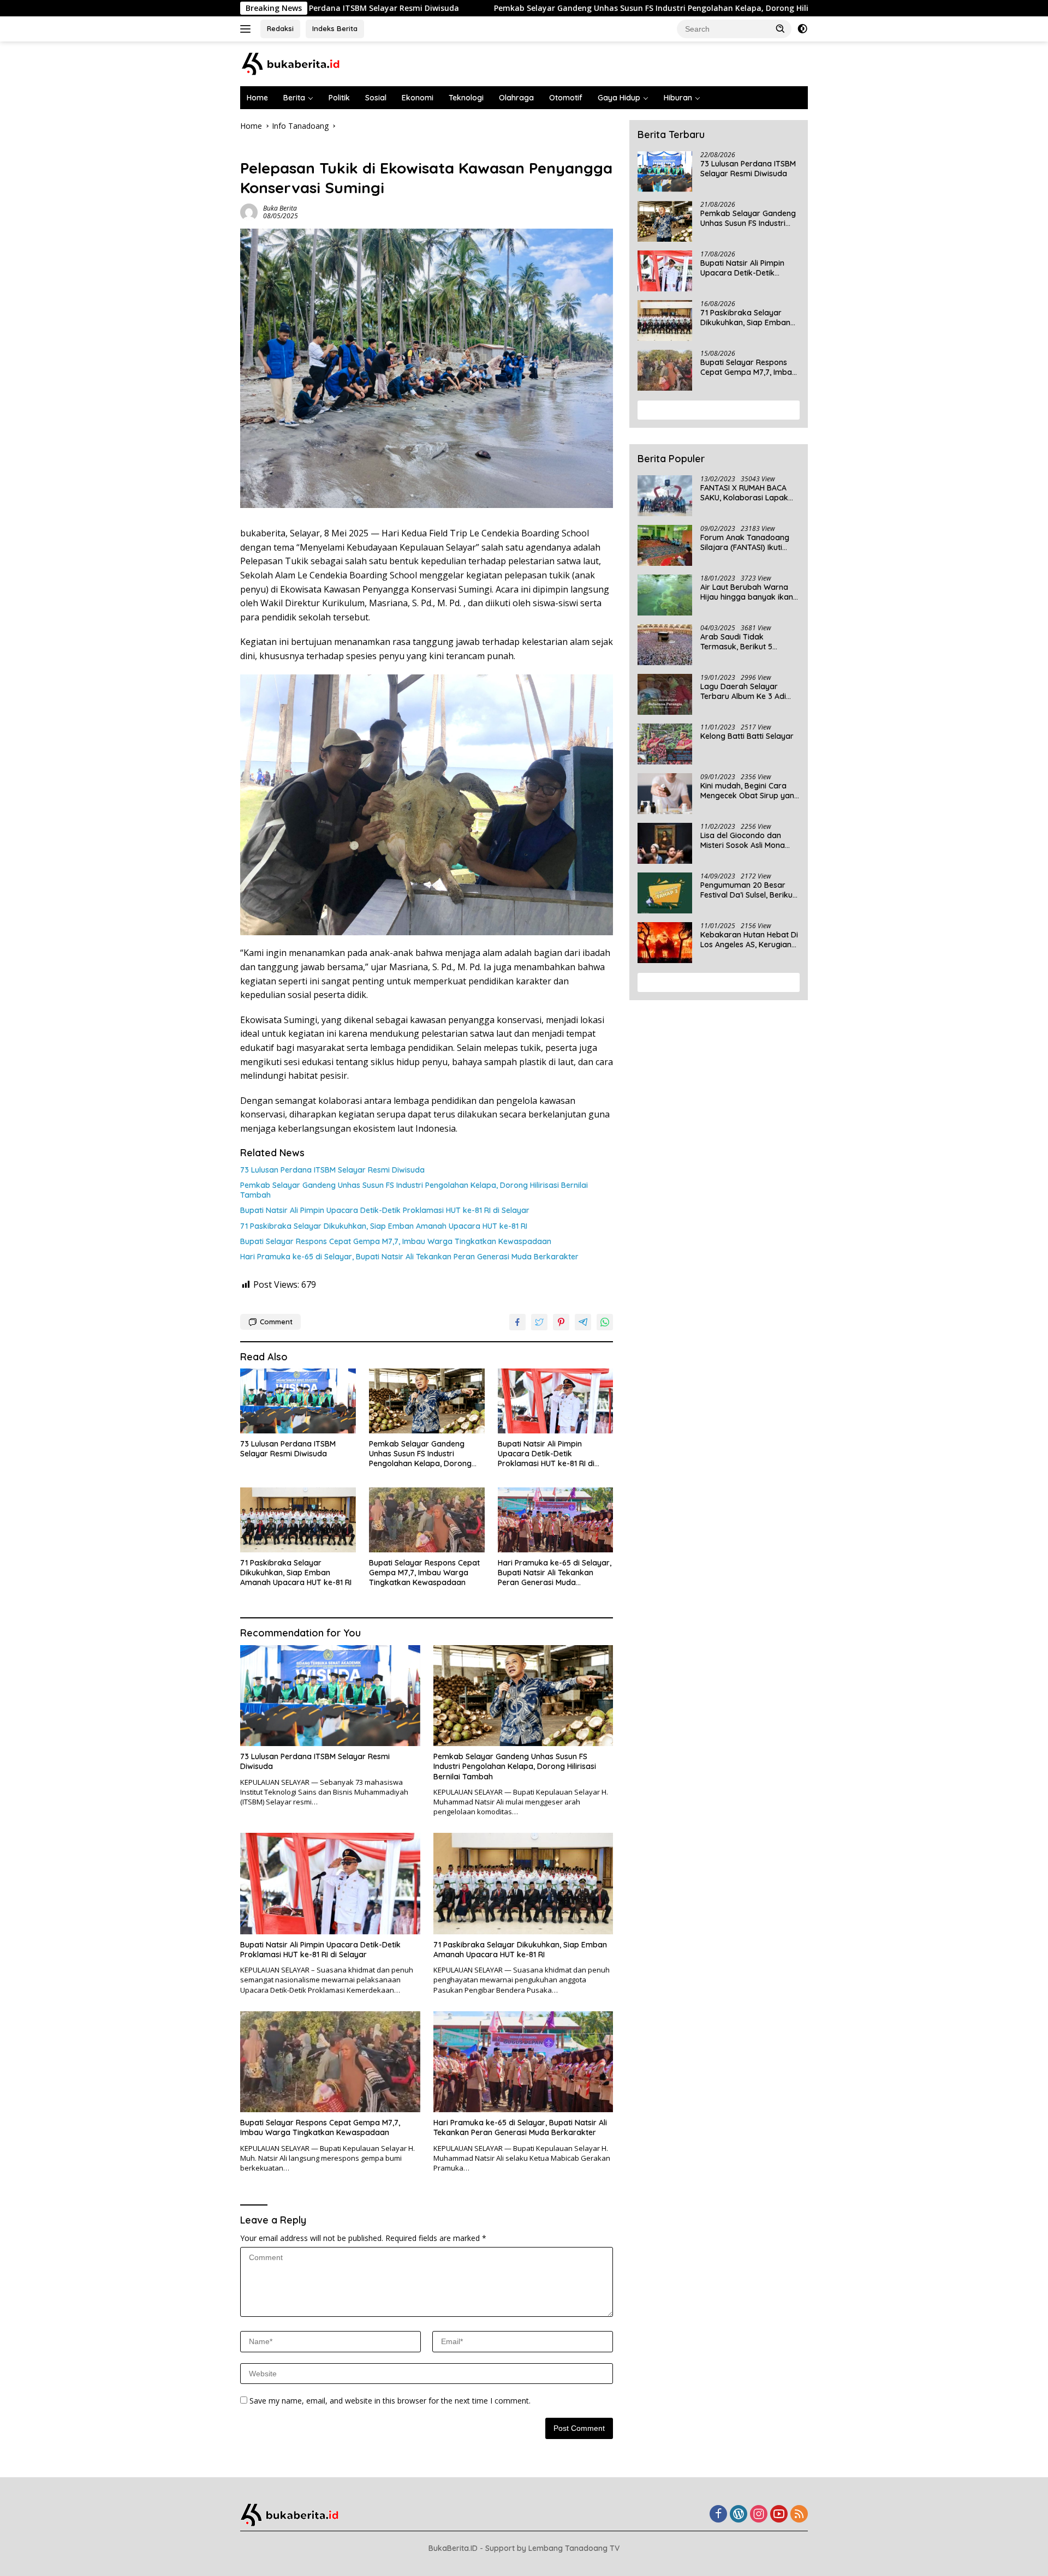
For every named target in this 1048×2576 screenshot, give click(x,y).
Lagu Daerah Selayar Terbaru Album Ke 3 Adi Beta (743, 691)
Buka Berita (280, 208)
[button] (781, 28)
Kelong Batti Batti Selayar (747, 736)
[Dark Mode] (802, 29)
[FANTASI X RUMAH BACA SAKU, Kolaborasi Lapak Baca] (665, 496)
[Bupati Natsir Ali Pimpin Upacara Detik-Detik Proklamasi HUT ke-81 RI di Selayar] (556, 1401)
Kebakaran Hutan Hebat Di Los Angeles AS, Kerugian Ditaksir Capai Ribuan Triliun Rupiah (749, 940)
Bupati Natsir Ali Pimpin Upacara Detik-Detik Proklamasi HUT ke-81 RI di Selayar (385, 1210)
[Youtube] (779, 2515)
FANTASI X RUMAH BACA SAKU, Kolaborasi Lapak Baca (744, 493)
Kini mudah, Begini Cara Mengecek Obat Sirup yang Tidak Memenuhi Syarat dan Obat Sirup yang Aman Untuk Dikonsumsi (750, 791)
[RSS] (799, 2515)
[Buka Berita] (300, 63)
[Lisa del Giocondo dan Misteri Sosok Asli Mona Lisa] (665, 843)
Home (257, 98)
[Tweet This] (539, 1322)
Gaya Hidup (619, 98)
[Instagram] (759, 2515)
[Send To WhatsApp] (605, 1322)
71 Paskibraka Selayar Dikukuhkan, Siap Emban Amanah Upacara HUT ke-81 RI (384, 1226)
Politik (339, 98)
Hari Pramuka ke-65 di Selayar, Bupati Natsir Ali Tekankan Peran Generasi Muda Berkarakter (409, 1257)
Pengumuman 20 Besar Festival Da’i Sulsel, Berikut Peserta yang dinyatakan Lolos (748, 890)
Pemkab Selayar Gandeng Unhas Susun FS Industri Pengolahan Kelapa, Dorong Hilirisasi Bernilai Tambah (527, 8)
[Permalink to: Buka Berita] (249, 211)
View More (715, 410)
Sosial (376, 98)
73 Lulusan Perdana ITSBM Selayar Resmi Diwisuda (332, 1170)
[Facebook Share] (517, 1322)
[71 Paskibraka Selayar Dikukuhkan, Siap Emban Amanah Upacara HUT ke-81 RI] (298, 1520)
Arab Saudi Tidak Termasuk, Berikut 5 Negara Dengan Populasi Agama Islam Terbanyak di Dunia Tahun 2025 (749, 642)
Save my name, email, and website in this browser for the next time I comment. (390, 2401)
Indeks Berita (335, 28)
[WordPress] (739, 2515)
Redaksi (280, 28)
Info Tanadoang (268, 150)
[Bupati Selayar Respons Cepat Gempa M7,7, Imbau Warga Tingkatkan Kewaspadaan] (427, 1520)
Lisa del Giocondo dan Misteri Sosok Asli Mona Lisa (743, 840)
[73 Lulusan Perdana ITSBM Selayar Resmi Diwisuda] (298, 1401)
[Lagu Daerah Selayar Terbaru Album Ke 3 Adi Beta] (665, 694)
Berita (294, 98)
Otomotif (566, 98)
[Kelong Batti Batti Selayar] (665, 744)
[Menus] (248, 29)
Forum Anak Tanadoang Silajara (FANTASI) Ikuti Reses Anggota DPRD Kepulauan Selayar (745, 542)
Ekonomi (418, 98)
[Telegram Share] (583, 1322)
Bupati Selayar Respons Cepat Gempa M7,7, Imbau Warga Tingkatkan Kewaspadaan (396, 1241)
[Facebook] (718, 2515)
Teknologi (466, 98)
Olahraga (516, 98)
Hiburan (678, 98)
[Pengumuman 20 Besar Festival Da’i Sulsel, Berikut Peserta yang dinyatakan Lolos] (665, 893)
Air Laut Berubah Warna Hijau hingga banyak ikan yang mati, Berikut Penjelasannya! (747, 592)
